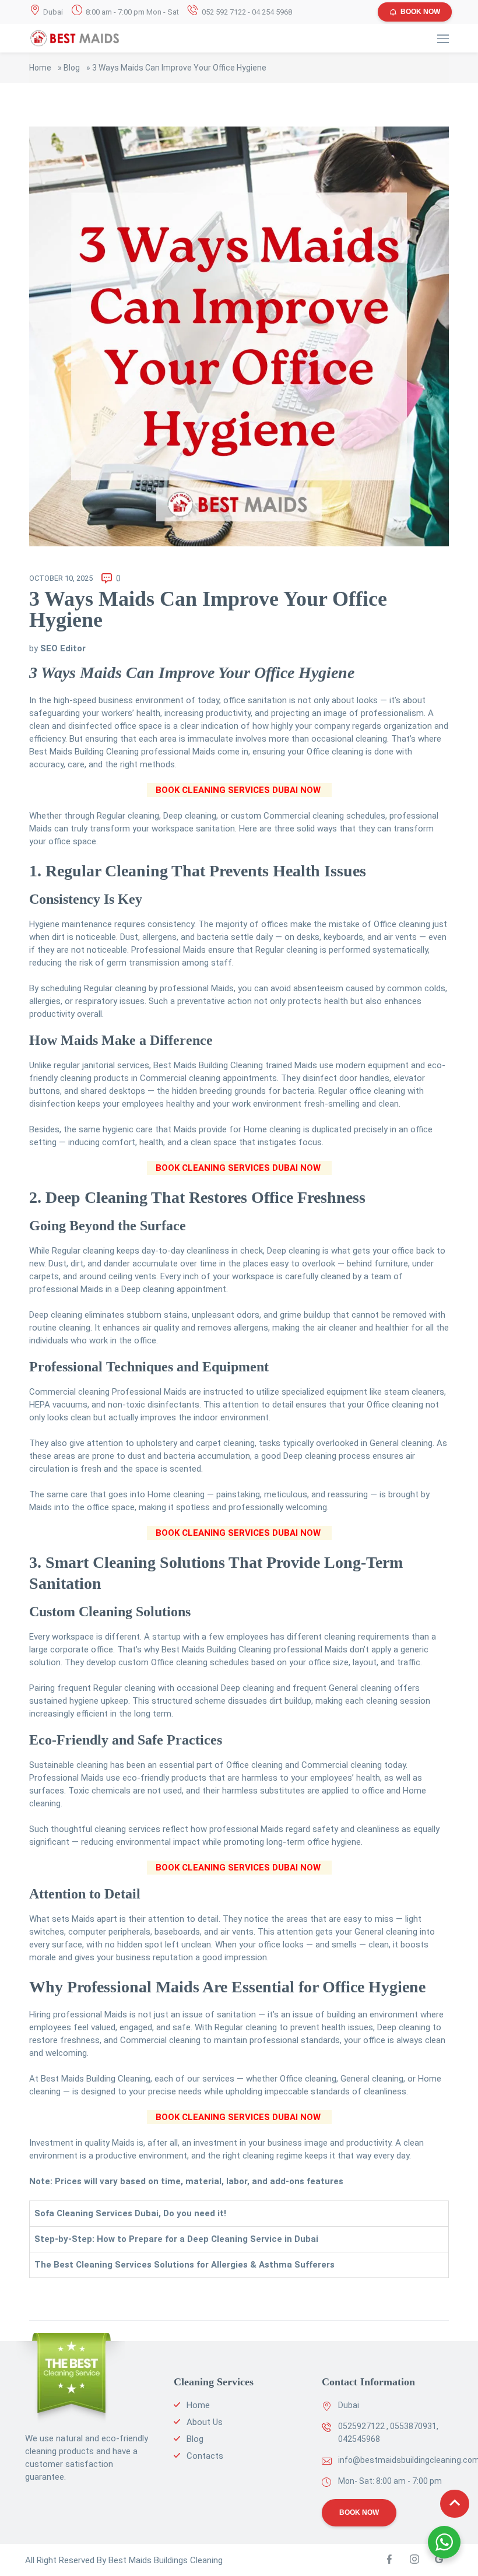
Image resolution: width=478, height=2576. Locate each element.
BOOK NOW (420, 12)
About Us (205, 2422)
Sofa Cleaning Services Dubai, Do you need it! (130, 2213)
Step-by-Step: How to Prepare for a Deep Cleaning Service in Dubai (176, 2239)
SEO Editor (63, 648)
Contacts (205, 2456)
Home (40, 68)
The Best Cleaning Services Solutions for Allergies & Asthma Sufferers (184, 2265)
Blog (72, 68)
